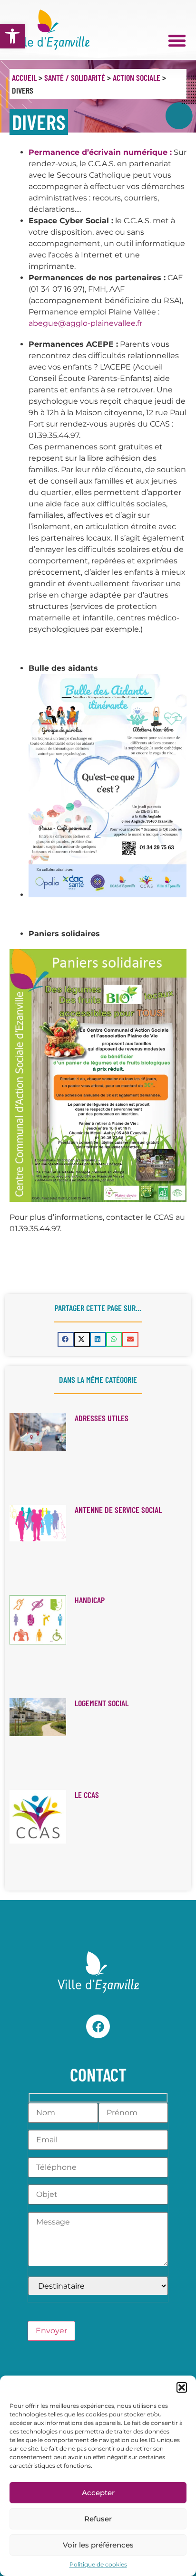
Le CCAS (87, 1795)
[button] (12, 36)
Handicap (90, 1600)
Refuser (98, 2519)
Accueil (24, 77)
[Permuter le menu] (177, 40)
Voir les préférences (98, 2545)
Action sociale (137, 77)
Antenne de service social (118, 1510)
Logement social (102, 1703)
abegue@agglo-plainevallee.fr (85, 323)
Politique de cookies (98, 2564)
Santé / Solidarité (75, 77)
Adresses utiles (102, 1418)
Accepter (98, 2493)
